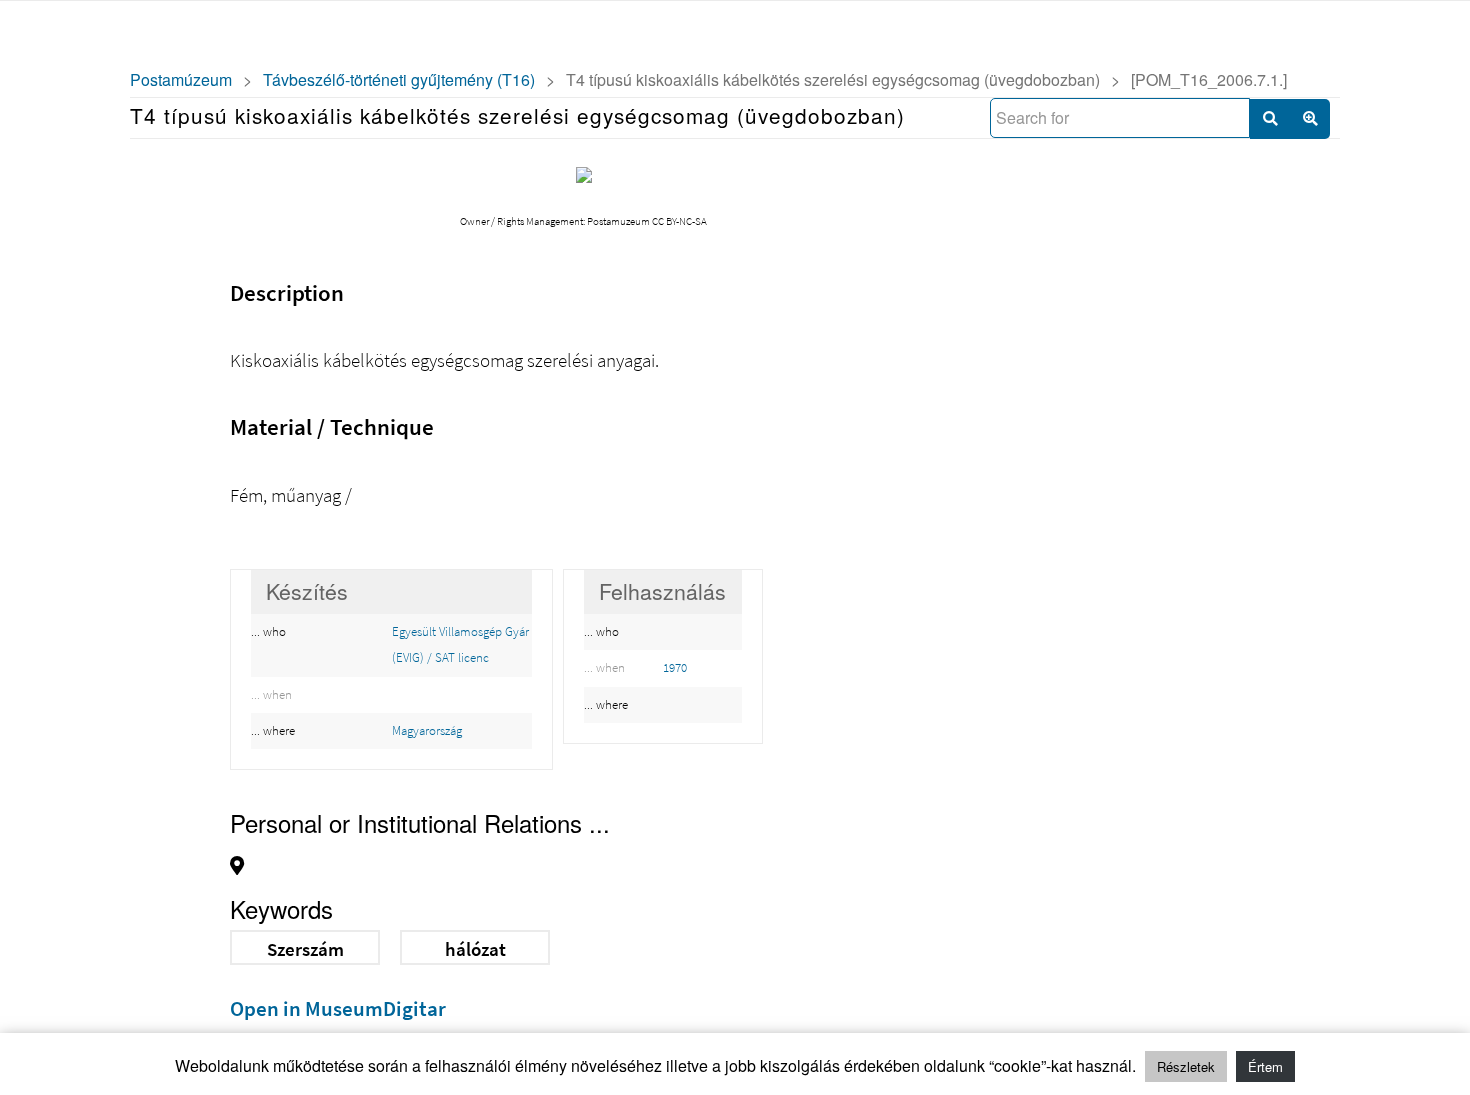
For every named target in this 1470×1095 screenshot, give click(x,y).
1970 (675, 667)
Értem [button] (1265, 1066)
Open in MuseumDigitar (338, 1008)
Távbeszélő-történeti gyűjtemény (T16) (399, 79)
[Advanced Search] (1310, 119)
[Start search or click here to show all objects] (1270, 119)
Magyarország (427, 730)
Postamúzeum (181, 79)
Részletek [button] (1186, 1066)
